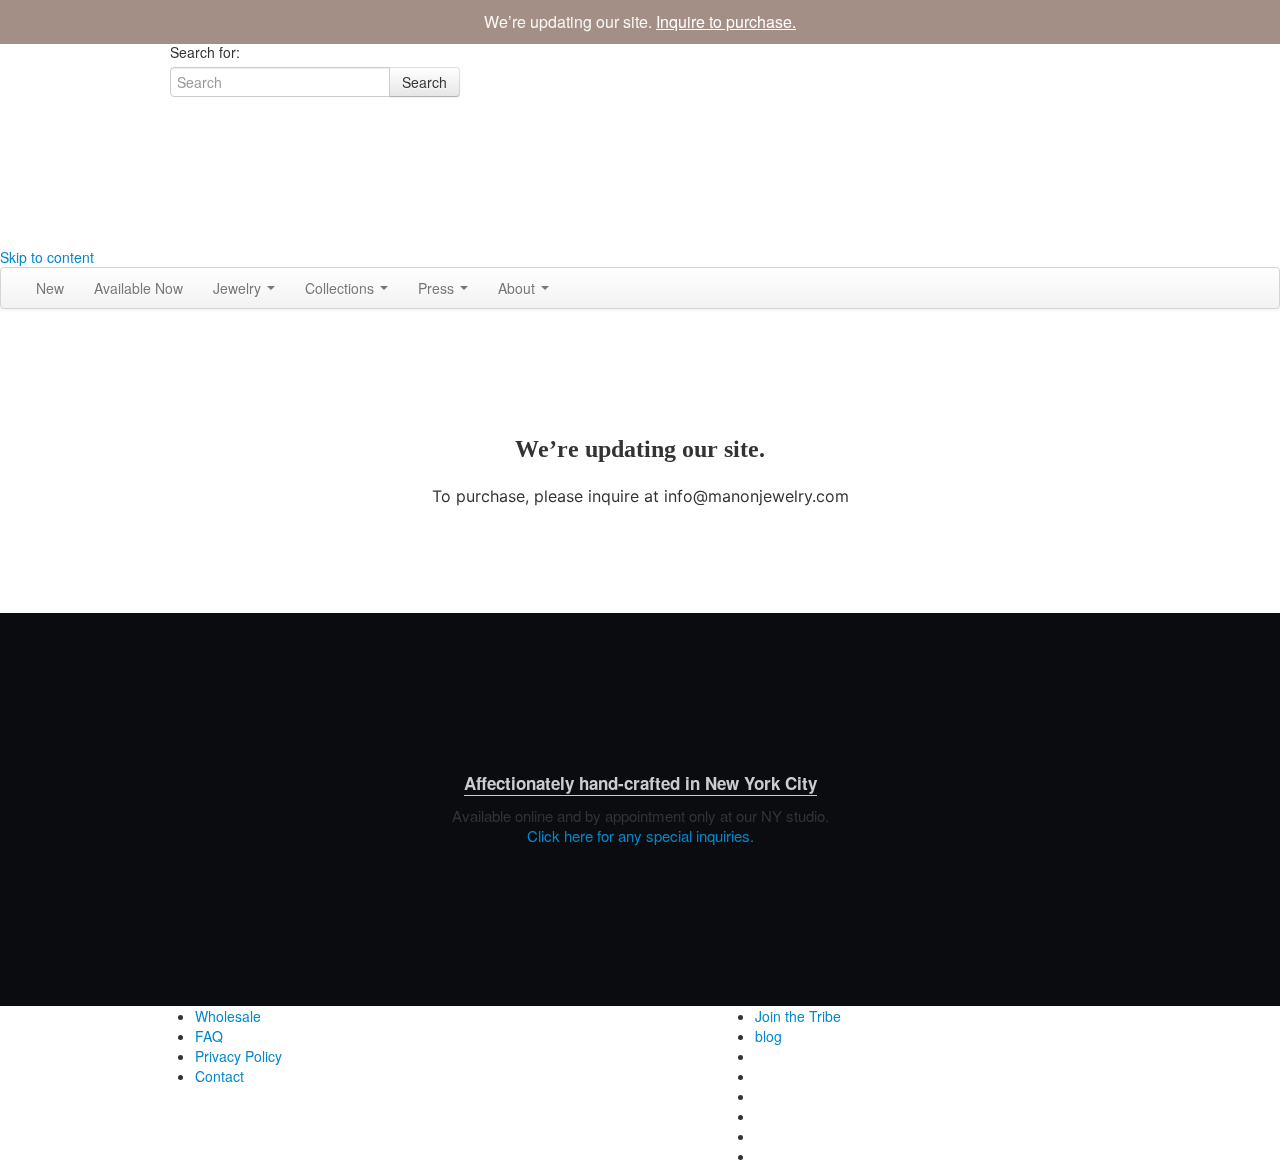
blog (768, 1036)
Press (438, 288)
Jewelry (239, 288)
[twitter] (177, 197)
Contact (219, 1076)
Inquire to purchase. (726, 21)
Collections (341, 288)
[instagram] (177, 157)
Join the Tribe (798, 1016)
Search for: (205, 52)
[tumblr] (177, 177)
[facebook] (177, 137)
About (518, 288)
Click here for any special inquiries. (640, 835)
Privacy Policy (238, 1056)
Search (424, 82)
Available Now (138, 288)
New (50, 288)
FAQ (209, 1036)
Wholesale (228, 1016)
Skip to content (47, 257)
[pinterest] (177, 237)
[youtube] (177, 217)
